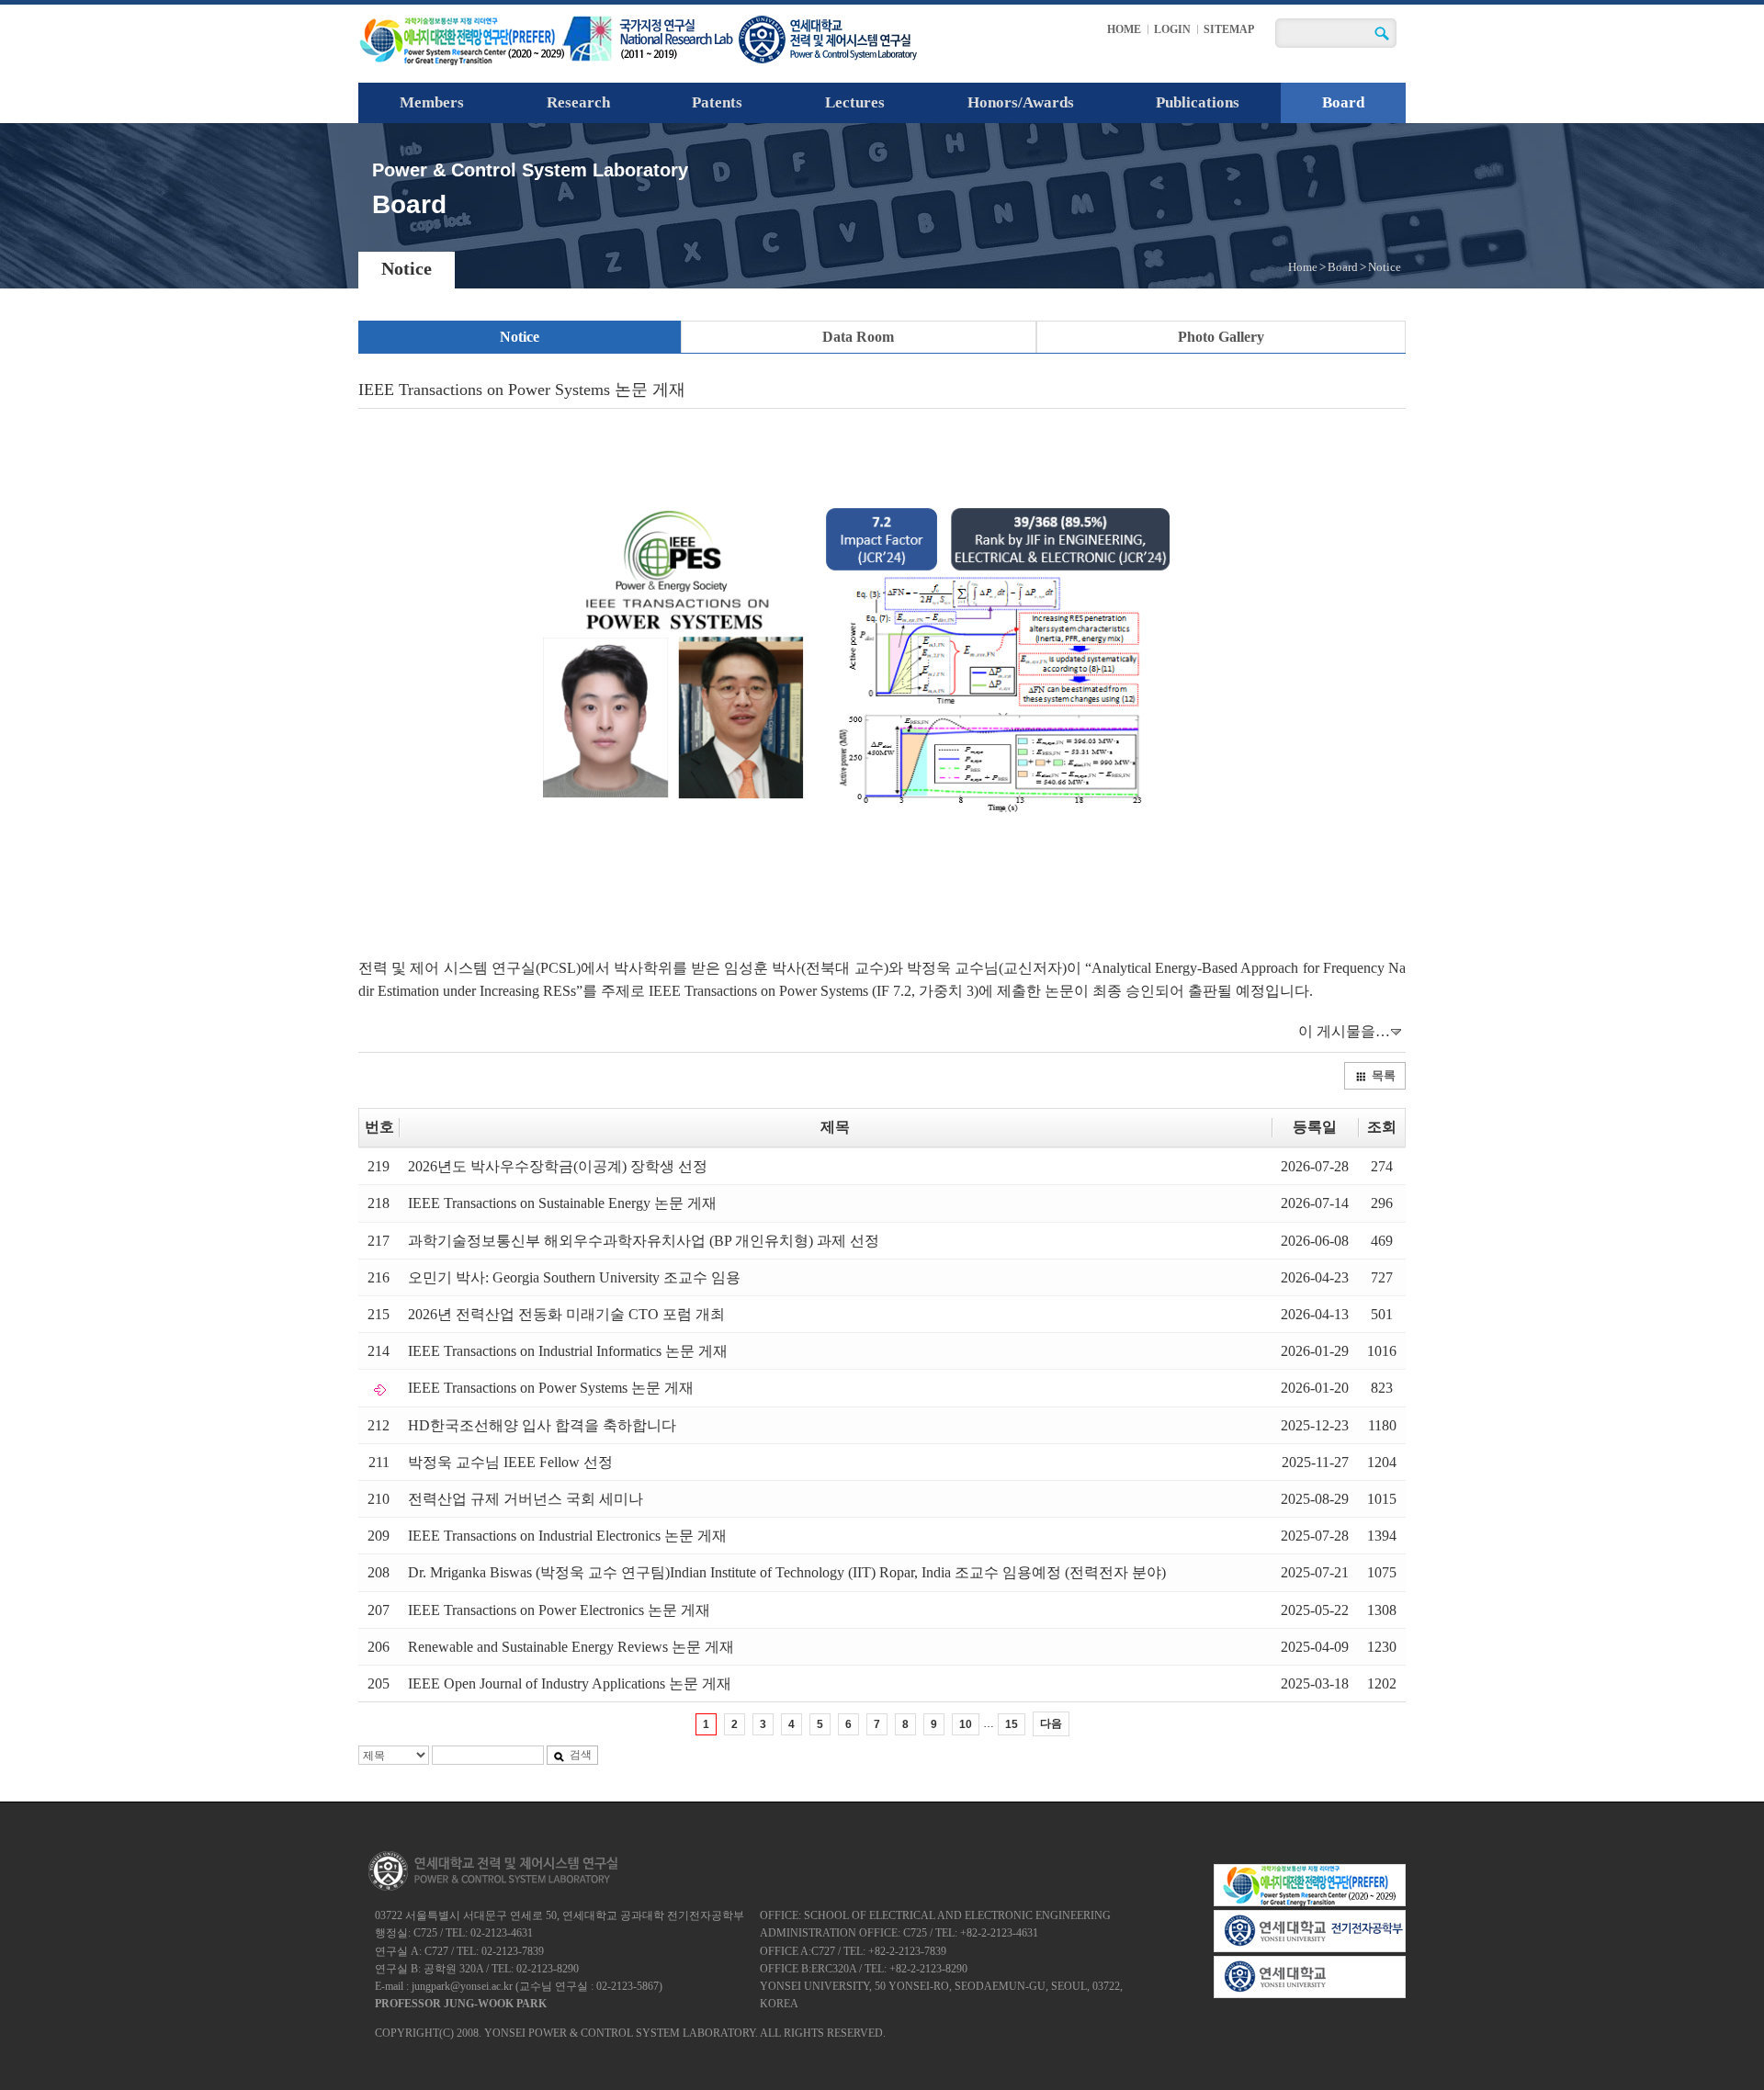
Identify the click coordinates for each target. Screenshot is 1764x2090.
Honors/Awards (1021, 102)
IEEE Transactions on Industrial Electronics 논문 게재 (567, 1536)
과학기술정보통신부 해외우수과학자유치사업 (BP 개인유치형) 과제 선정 (644, 1241)
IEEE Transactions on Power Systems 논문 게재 (551, 1388)
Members (432, 102)
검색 (581, 1755)
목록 (1384, 1075)
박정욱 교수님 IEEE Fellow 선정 (510, 1462)
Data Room (858, 337)
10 (966, 1724)
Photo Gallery (1221, 337)
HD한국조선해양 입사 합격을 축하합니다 (542, 1425)
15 (1012, 1724)
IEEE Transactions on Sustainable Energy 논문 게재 (562, 1203)
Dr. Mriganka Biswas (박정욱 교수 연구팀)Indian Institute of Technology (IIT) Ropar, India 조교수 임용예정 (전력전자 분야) (787, 1572)
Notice (520, 337)
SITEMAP (1229, 29)
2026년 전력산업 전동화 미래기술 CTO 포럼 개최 (566, 1314)
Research (578, 102)
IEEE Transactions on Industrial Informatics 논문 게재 (568, 1351)
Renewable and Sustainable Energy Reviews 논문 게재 (571, 1647)
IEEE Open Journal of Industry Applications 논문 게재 (570, 1683)
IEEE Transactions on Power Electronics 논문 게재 (559, 1610)
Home (1303, 267)
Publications (1198, 102)
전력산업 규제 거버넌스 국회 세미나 (526, 1499)
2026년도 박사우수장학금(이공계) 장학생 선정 (558, 1166)
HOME (1124, 29)
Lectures (855, 102)
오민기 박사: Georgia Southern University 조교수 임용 (574, 1277)
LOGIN (1172, 29)
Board (1343, 102)
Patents (717, 102)
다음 (1051, 1723)
